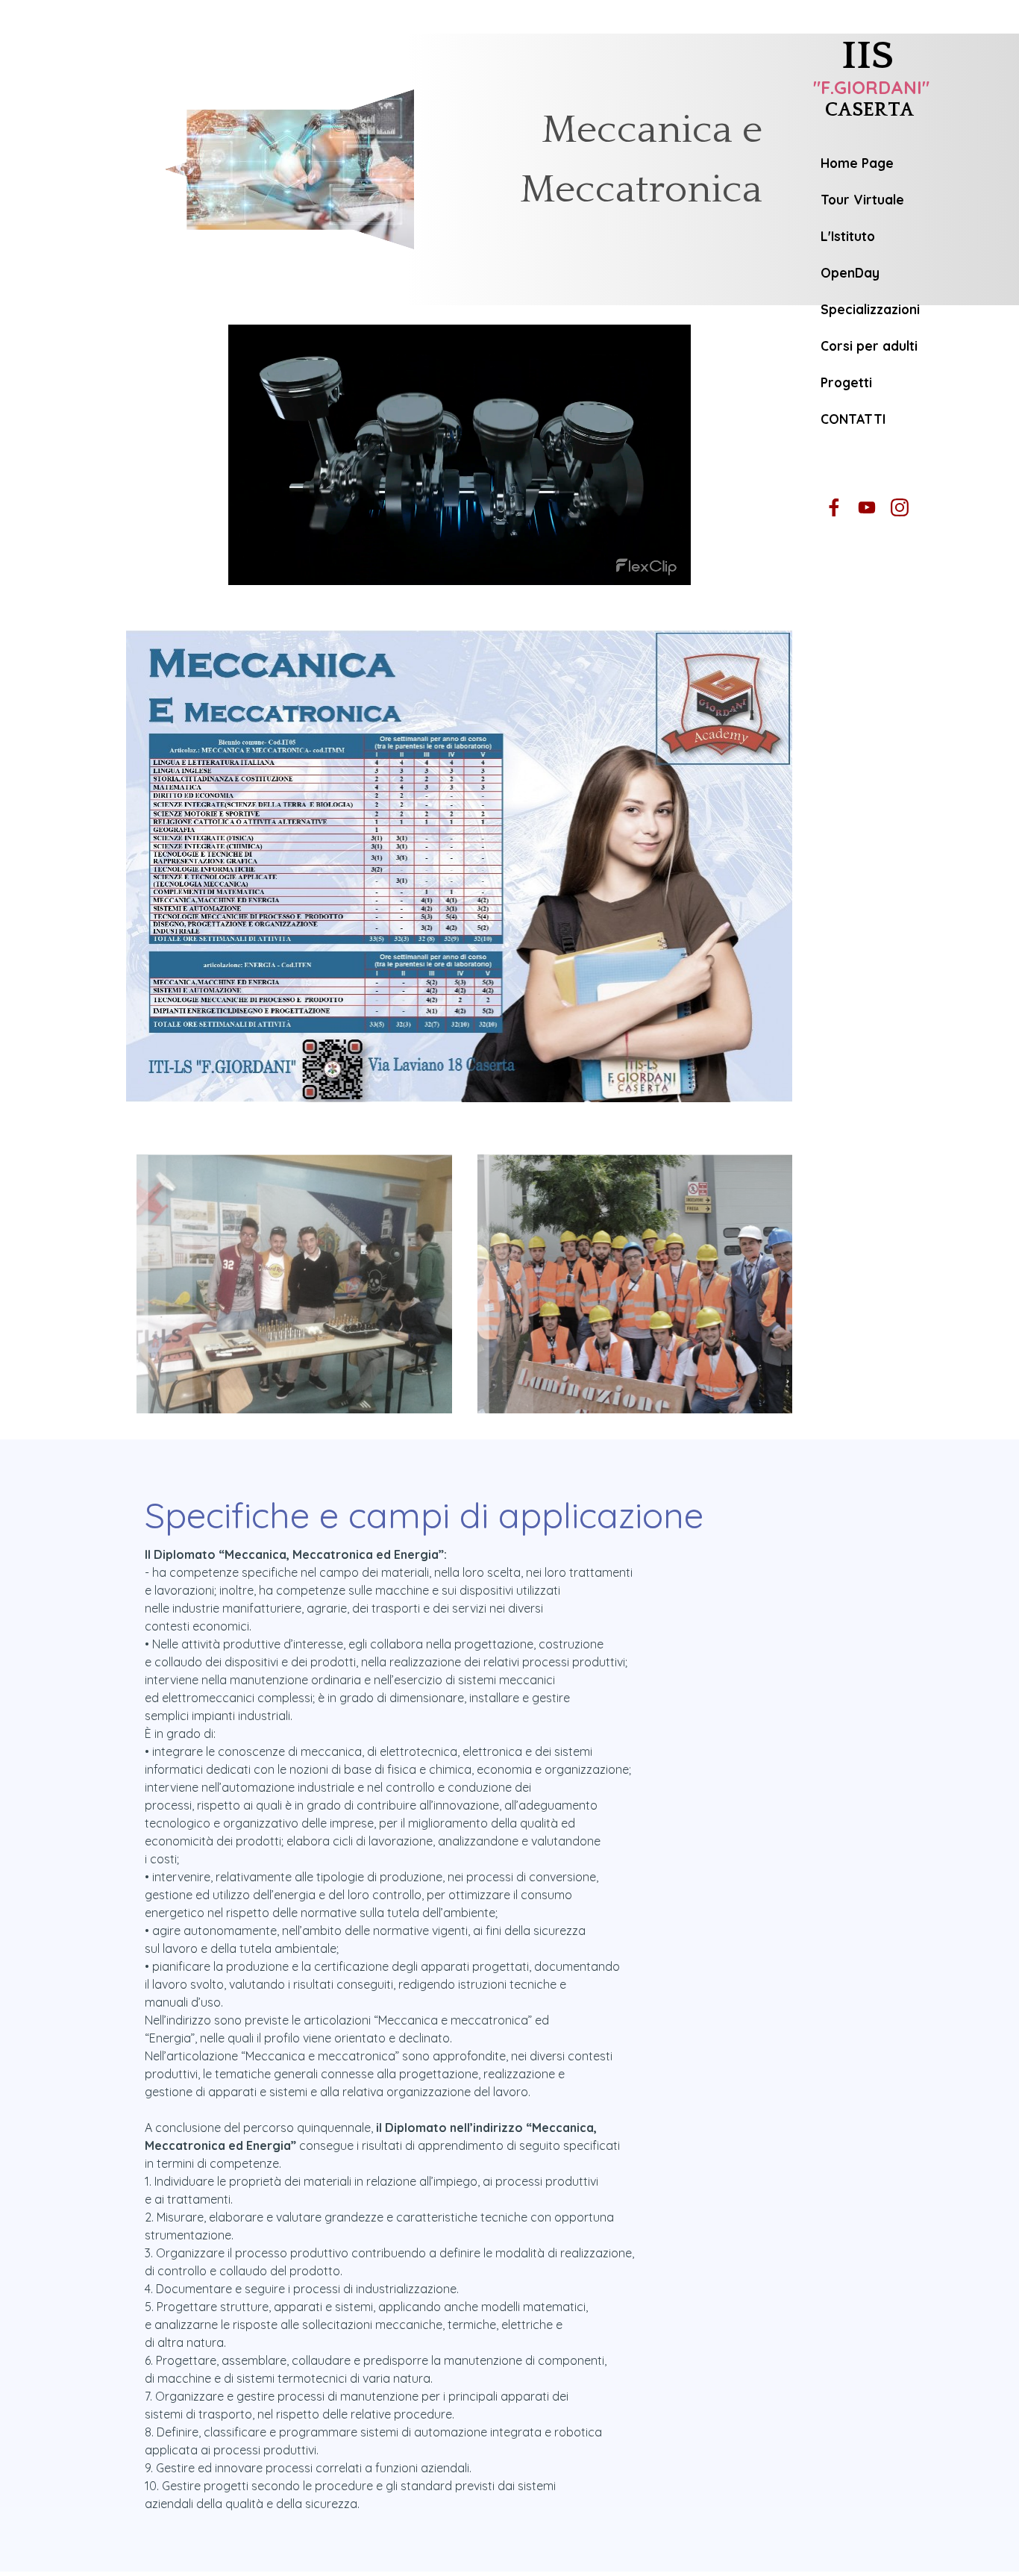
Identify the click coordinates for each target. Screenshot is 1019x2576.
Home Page (857, 163)
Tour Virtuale (862, 200)
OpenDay (850, 273)
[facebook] (834, 507)
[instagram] (899, 507)
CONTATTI (853, 419)
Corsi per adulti (869, 346)
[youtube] (866, 507)
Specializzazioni (870, 309)
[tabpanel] (630, 171)
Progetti (846, 382)
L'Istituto (848, 236)
